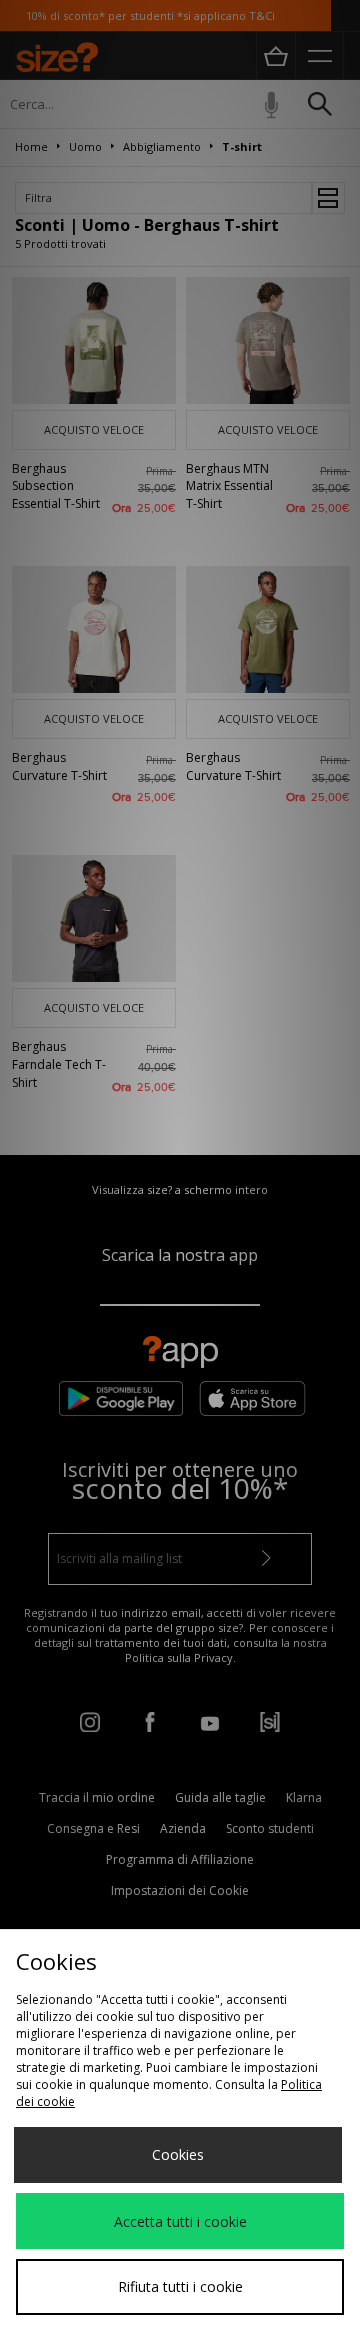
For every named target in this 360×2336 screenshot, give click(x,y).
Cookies (178, 2154)
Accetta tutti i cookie (180, 2221)
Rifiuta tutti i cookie (180, 2286)
